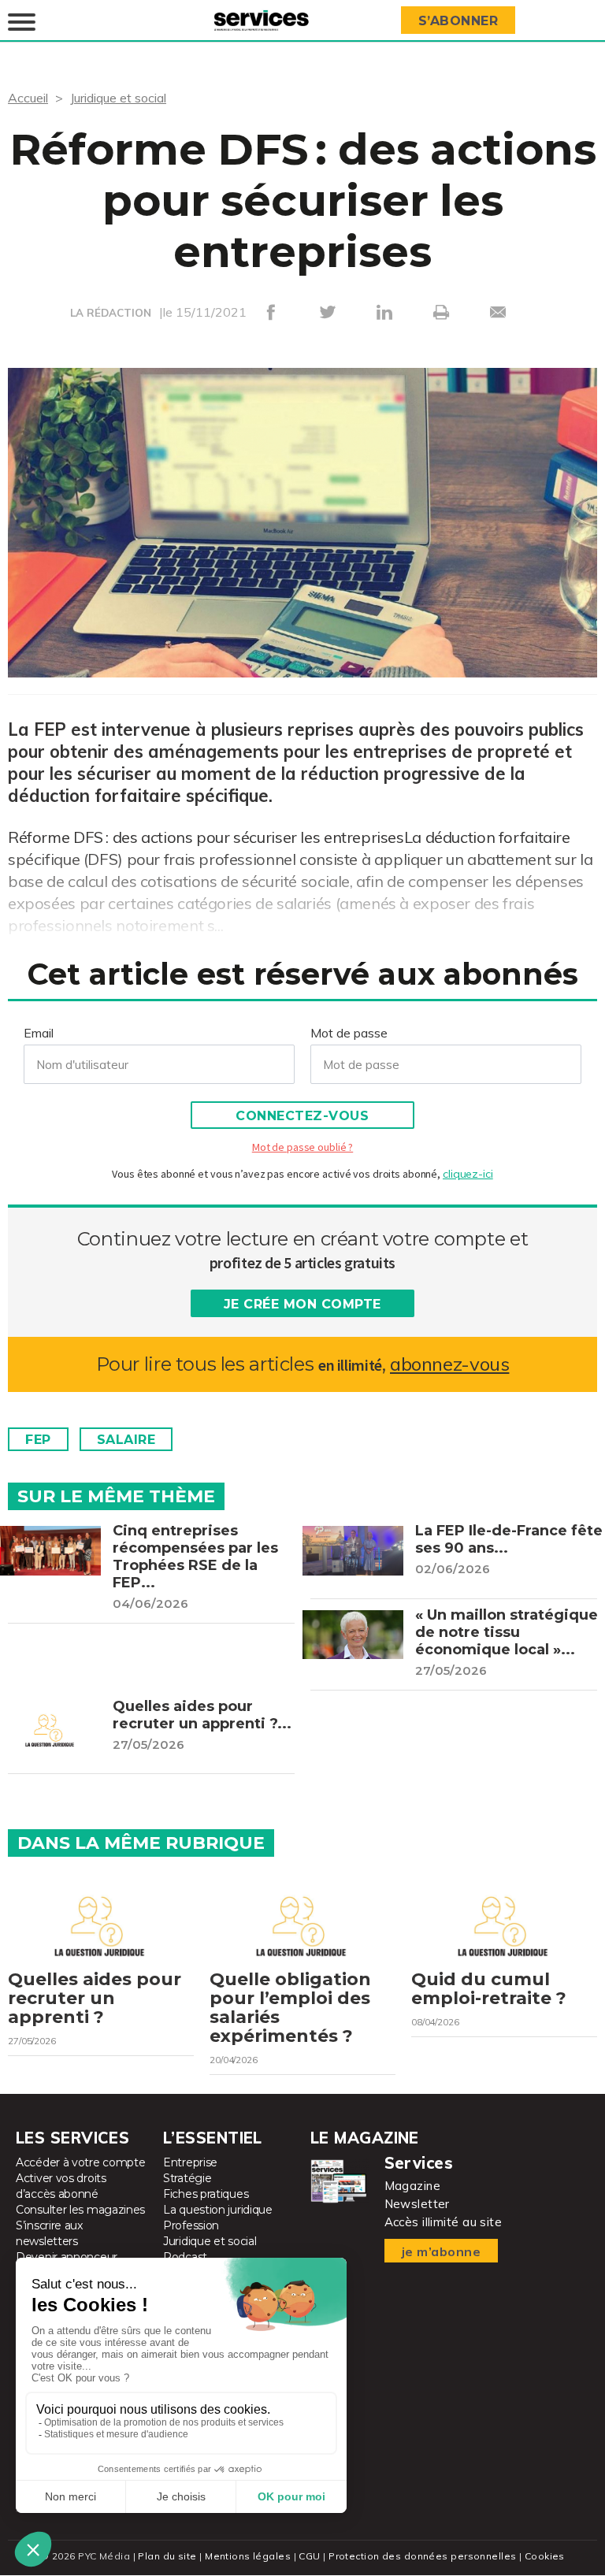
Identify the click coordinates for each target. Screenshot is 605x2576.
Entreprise (190, 2162)
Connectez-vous (302, 1116)
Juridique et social (118, 98)
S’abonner (458, 21)
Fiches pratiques (206, 2194)
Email (39, 1033)
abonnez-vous (449, 1364)
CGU (309, 2556)
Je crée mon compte (302, 1304)
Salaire (126, 1440)
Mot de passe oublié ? (302, 1147)
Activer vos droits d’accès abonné (61, 2186)
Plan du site (167, 2556)
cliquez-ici (468, 1174)
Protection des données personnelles (422, 2556)
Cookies (545, 2556)
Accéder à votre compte (80, 2162)
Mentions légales (248, 2556)
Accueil (28, 98)
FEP (38, 1440)
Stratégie (187, 2178)
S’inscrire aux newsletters (49, 2233)
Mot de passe (349, 1033)
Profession (191, 2225)
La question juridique (218, 2210)
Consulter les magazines (80, 2210)
